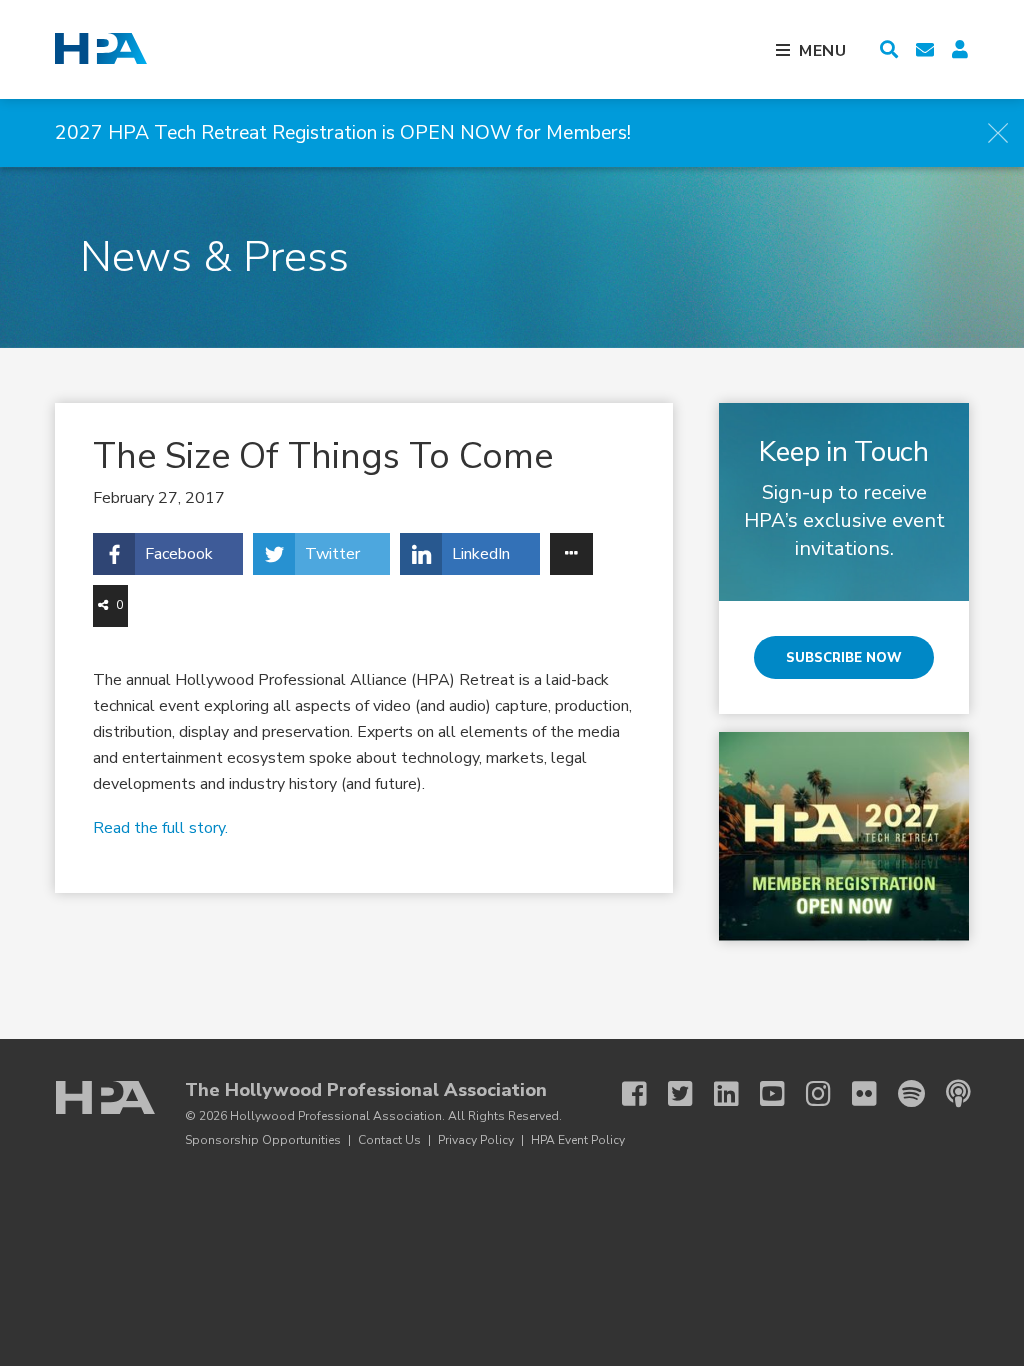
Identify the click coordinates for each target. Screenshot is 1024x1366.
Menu (823, 51)
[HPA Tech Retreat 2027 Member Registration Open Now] (844, 836)
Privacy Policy (476, 1140)
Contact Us (389, 1140)
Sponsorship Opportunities (263, 1140)
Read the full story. (160, 828)
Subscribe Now (844, 658)
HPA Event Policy (578, 1140)
